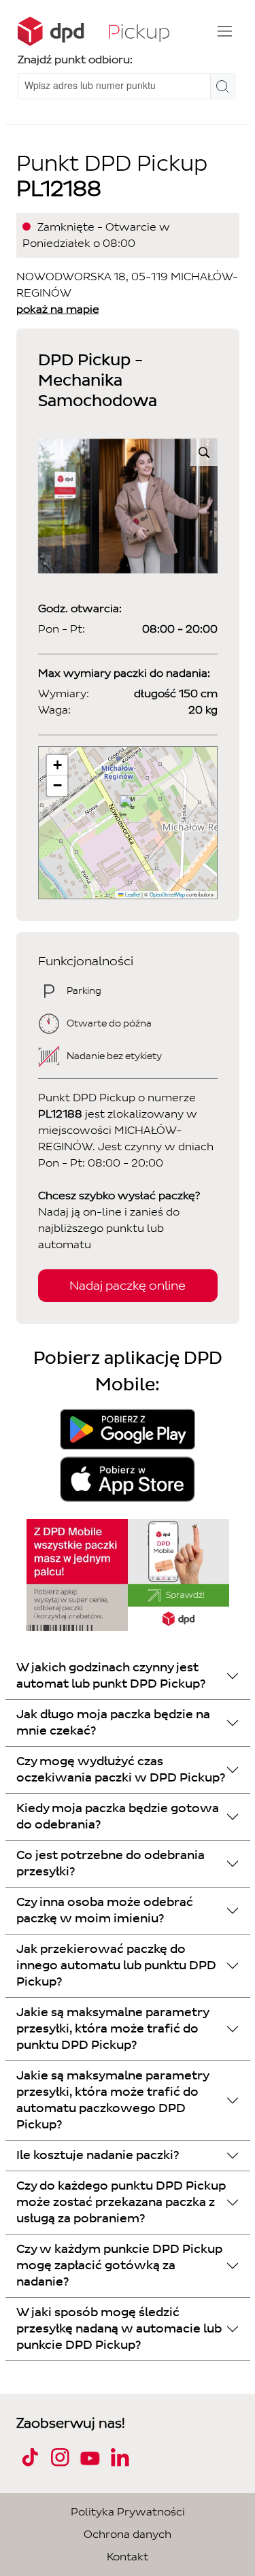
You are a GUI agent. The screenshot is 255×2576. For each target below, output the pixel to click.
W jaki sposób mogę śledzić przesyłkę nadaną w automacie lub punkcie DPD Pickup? (119, 2329)
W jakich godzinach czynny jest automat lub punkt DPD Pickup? (111, 1676)
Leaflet (132, 894)
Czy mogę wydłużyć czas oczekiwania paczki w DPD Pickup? (121, 1770)
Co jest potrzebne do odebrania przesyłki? (111, 1863)
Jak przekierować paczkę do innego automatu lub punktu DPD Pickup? (116, 1966)
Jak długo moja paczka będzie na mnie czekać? (113, 1723)
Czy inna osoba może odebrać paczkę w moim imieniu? (105, 1910)
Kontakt (128, 2557)
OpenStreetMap (167, 894)
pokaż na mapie (58, 309)
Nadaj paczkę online (128, 1286)
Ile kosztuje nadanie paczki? (98, 2155)
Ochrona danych (128, 2534)
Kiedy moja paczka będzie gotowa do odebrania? (118, 1817)
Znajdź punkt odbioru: (75, 60)
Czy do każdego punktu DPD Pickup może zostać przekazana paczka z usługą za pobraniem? (121, 2202)
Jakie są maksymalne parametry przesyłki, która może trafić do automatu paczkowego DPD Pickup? (113, 2100)
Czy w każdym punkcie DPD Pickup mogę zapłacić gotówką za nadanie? (119, 2265)
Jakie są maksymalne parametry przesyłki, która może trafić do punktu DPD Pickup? (113, 2029)
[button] (128, 809)
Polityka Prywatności (128, 2512)
